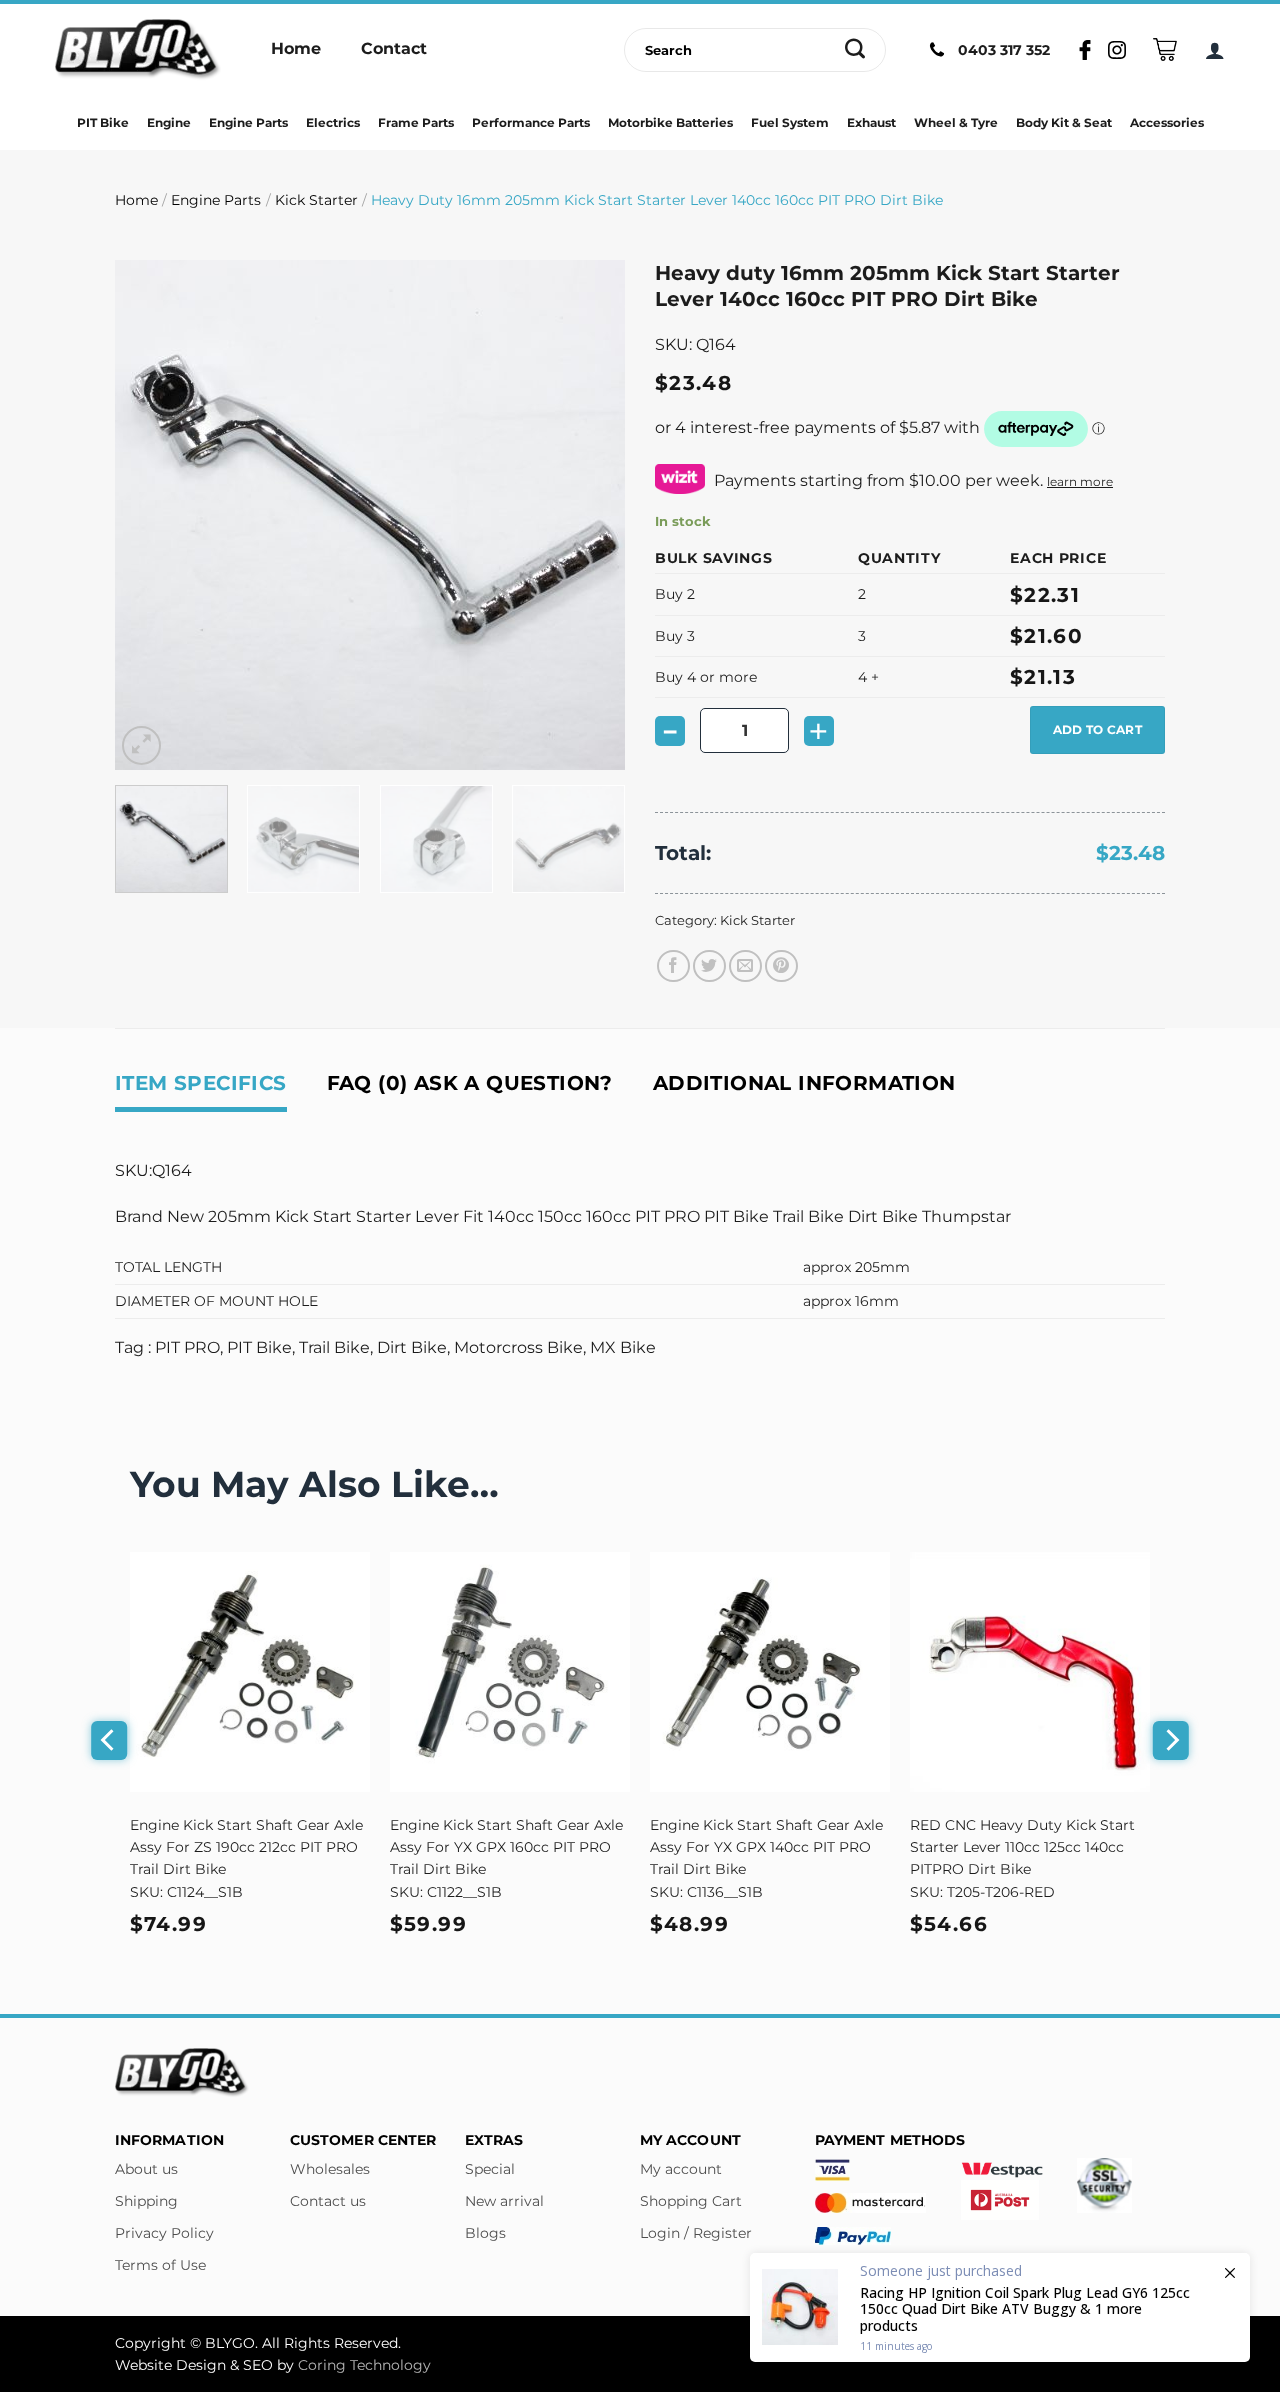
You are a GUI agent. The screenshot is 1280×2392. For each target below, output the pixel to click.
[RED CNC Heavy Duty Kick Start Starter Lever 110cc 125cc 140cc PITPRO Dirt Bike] (1030, 1672)
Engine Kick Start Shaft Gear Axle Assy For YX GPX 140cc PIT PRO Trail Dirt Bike (766, 1847)
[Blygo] (138, 50)
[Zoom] (141, 745)
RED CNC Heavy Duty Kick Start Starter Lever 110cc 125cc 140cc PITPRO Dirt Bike (1022, 1847)
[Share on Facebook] (673, 966)
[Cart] (1165, 49)
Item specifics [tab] (201, 1083)
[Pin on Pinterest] (781, 966)
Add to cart (1097, 729)
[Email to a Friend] (745, 966)
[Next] (590, 515)
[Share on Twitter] (709, 966)
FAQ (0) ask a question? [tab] (470, 1083)
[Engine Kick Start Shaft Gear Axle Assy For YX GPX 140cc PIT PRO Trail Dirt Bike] (770, 1672)
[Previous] (150, 515)
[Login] (1215, 50)
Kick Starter (316, 200)
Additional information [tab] (804, 1083)
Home (136, 200)
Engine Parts (216, 200)
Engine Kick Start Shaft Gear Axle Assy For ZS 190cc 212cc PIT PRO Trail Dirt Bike (246, 1847)
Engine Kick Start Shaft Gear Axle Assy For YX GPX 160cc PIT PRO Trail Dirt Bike (506, 1847)
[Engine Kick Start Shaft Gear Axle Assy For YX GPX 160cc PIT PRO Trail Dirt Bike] (510, 1672)
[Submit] (855, 50)
